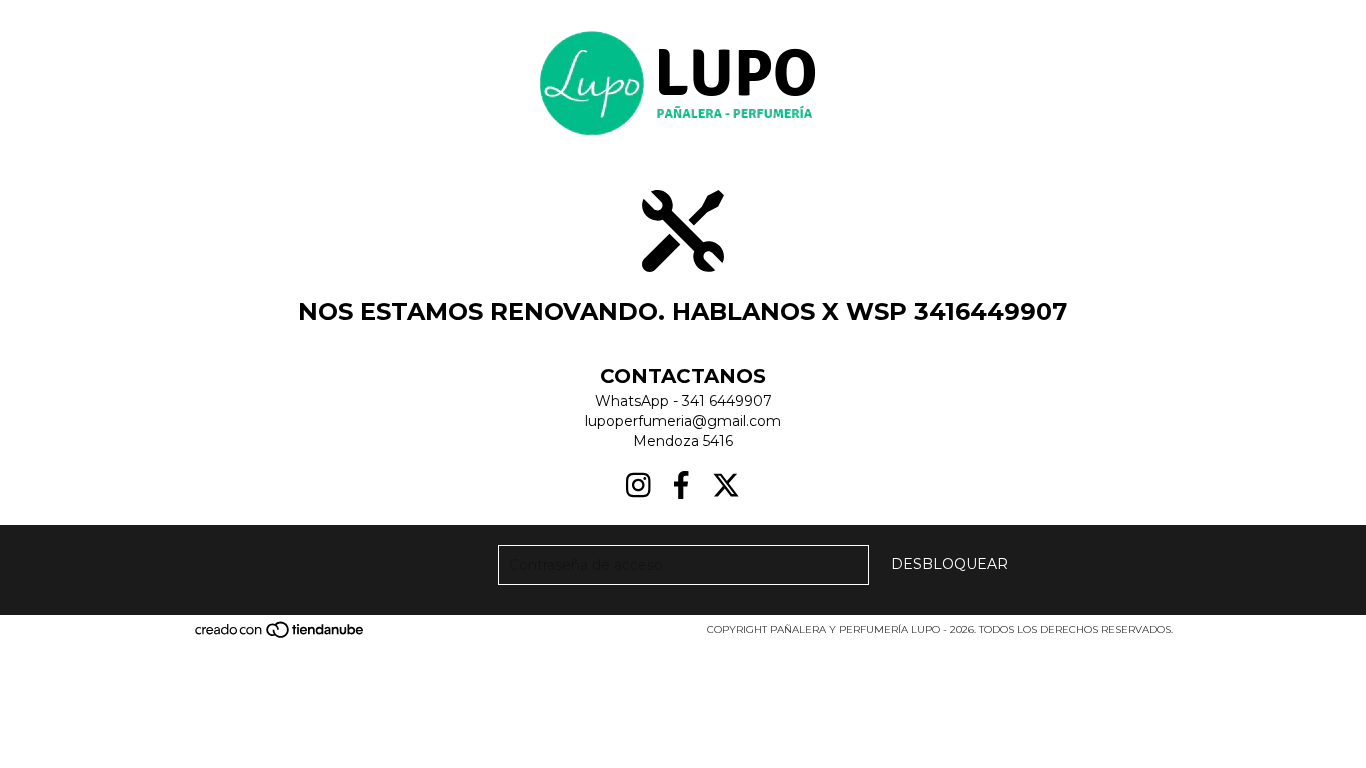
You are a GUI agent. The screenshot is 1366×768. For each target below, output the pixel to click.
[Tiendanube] (280, 636)
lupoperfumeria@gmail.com (683, 421)
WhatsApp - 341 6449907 (683, 401)
